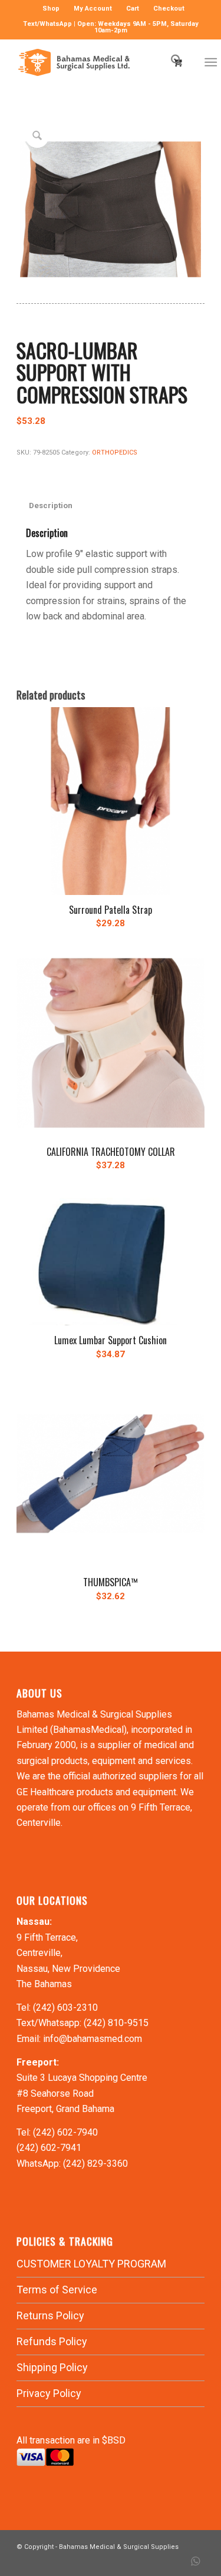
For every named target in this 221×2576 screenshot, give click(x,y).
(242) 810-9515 (116, 2023)
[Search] (171, 62)
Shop (51, 9)
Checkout (169, 9)
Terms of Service (57, 2290)
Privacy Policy (49, 2393)
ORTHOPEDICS (115, 452)
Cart (133, 9)
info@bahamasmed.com (93, 2039)
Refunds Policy (52, 2341)
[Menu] (211, 62)
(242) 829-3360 (95, 2164)
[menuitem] (51, 9)
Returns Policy (50, 2315)
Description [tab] (51, 505)
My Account (93, 9)
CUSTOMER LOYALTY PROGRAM (91, 2264)
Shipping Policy (52, 2367)
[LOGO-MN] (92, 62)
